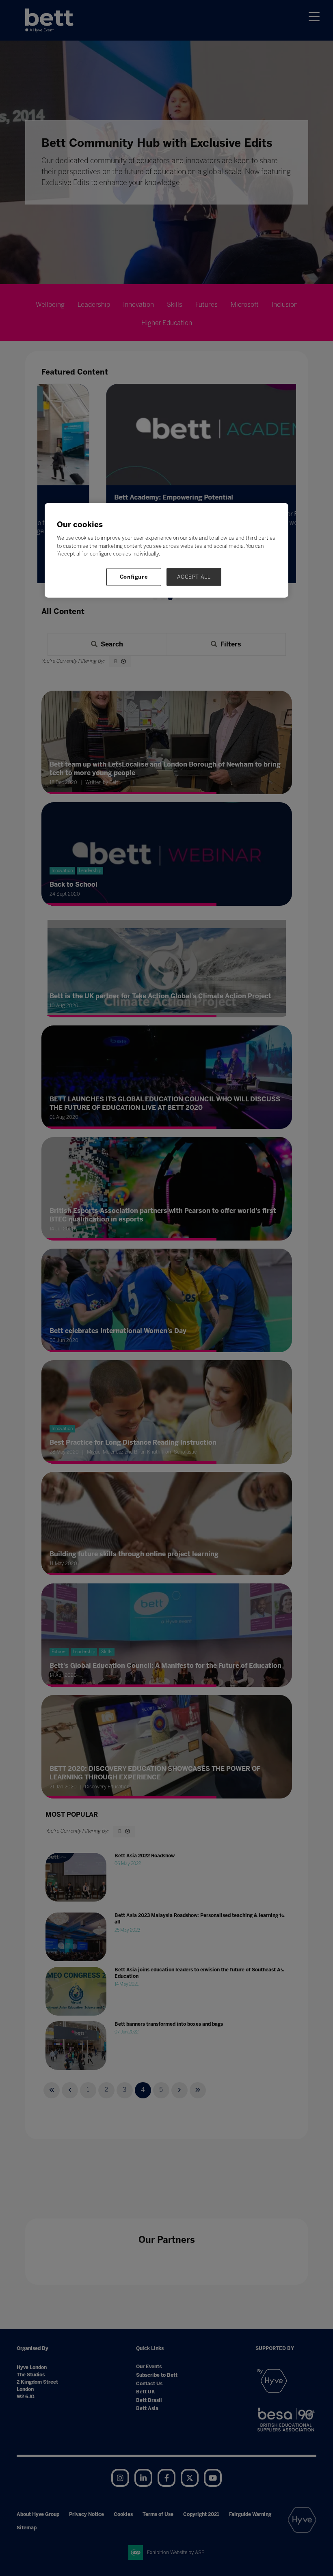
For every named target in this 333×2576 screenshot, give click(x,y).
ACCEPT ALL (194, 576)
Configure (134, 576)
